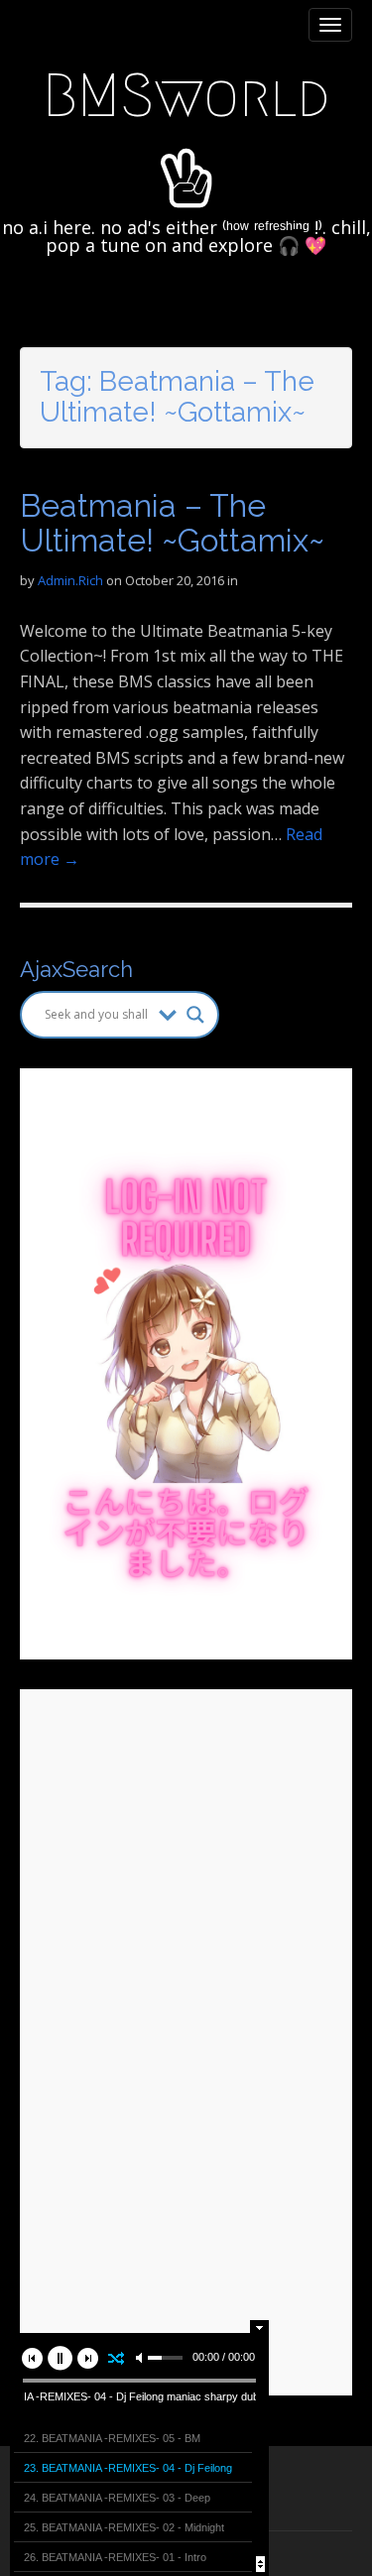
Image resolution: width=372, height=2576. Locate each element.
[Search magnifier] (195, 1015)
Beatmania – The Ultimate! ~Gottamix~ (172, 523)
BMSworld (186, 96)
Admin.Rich (70, 580)
